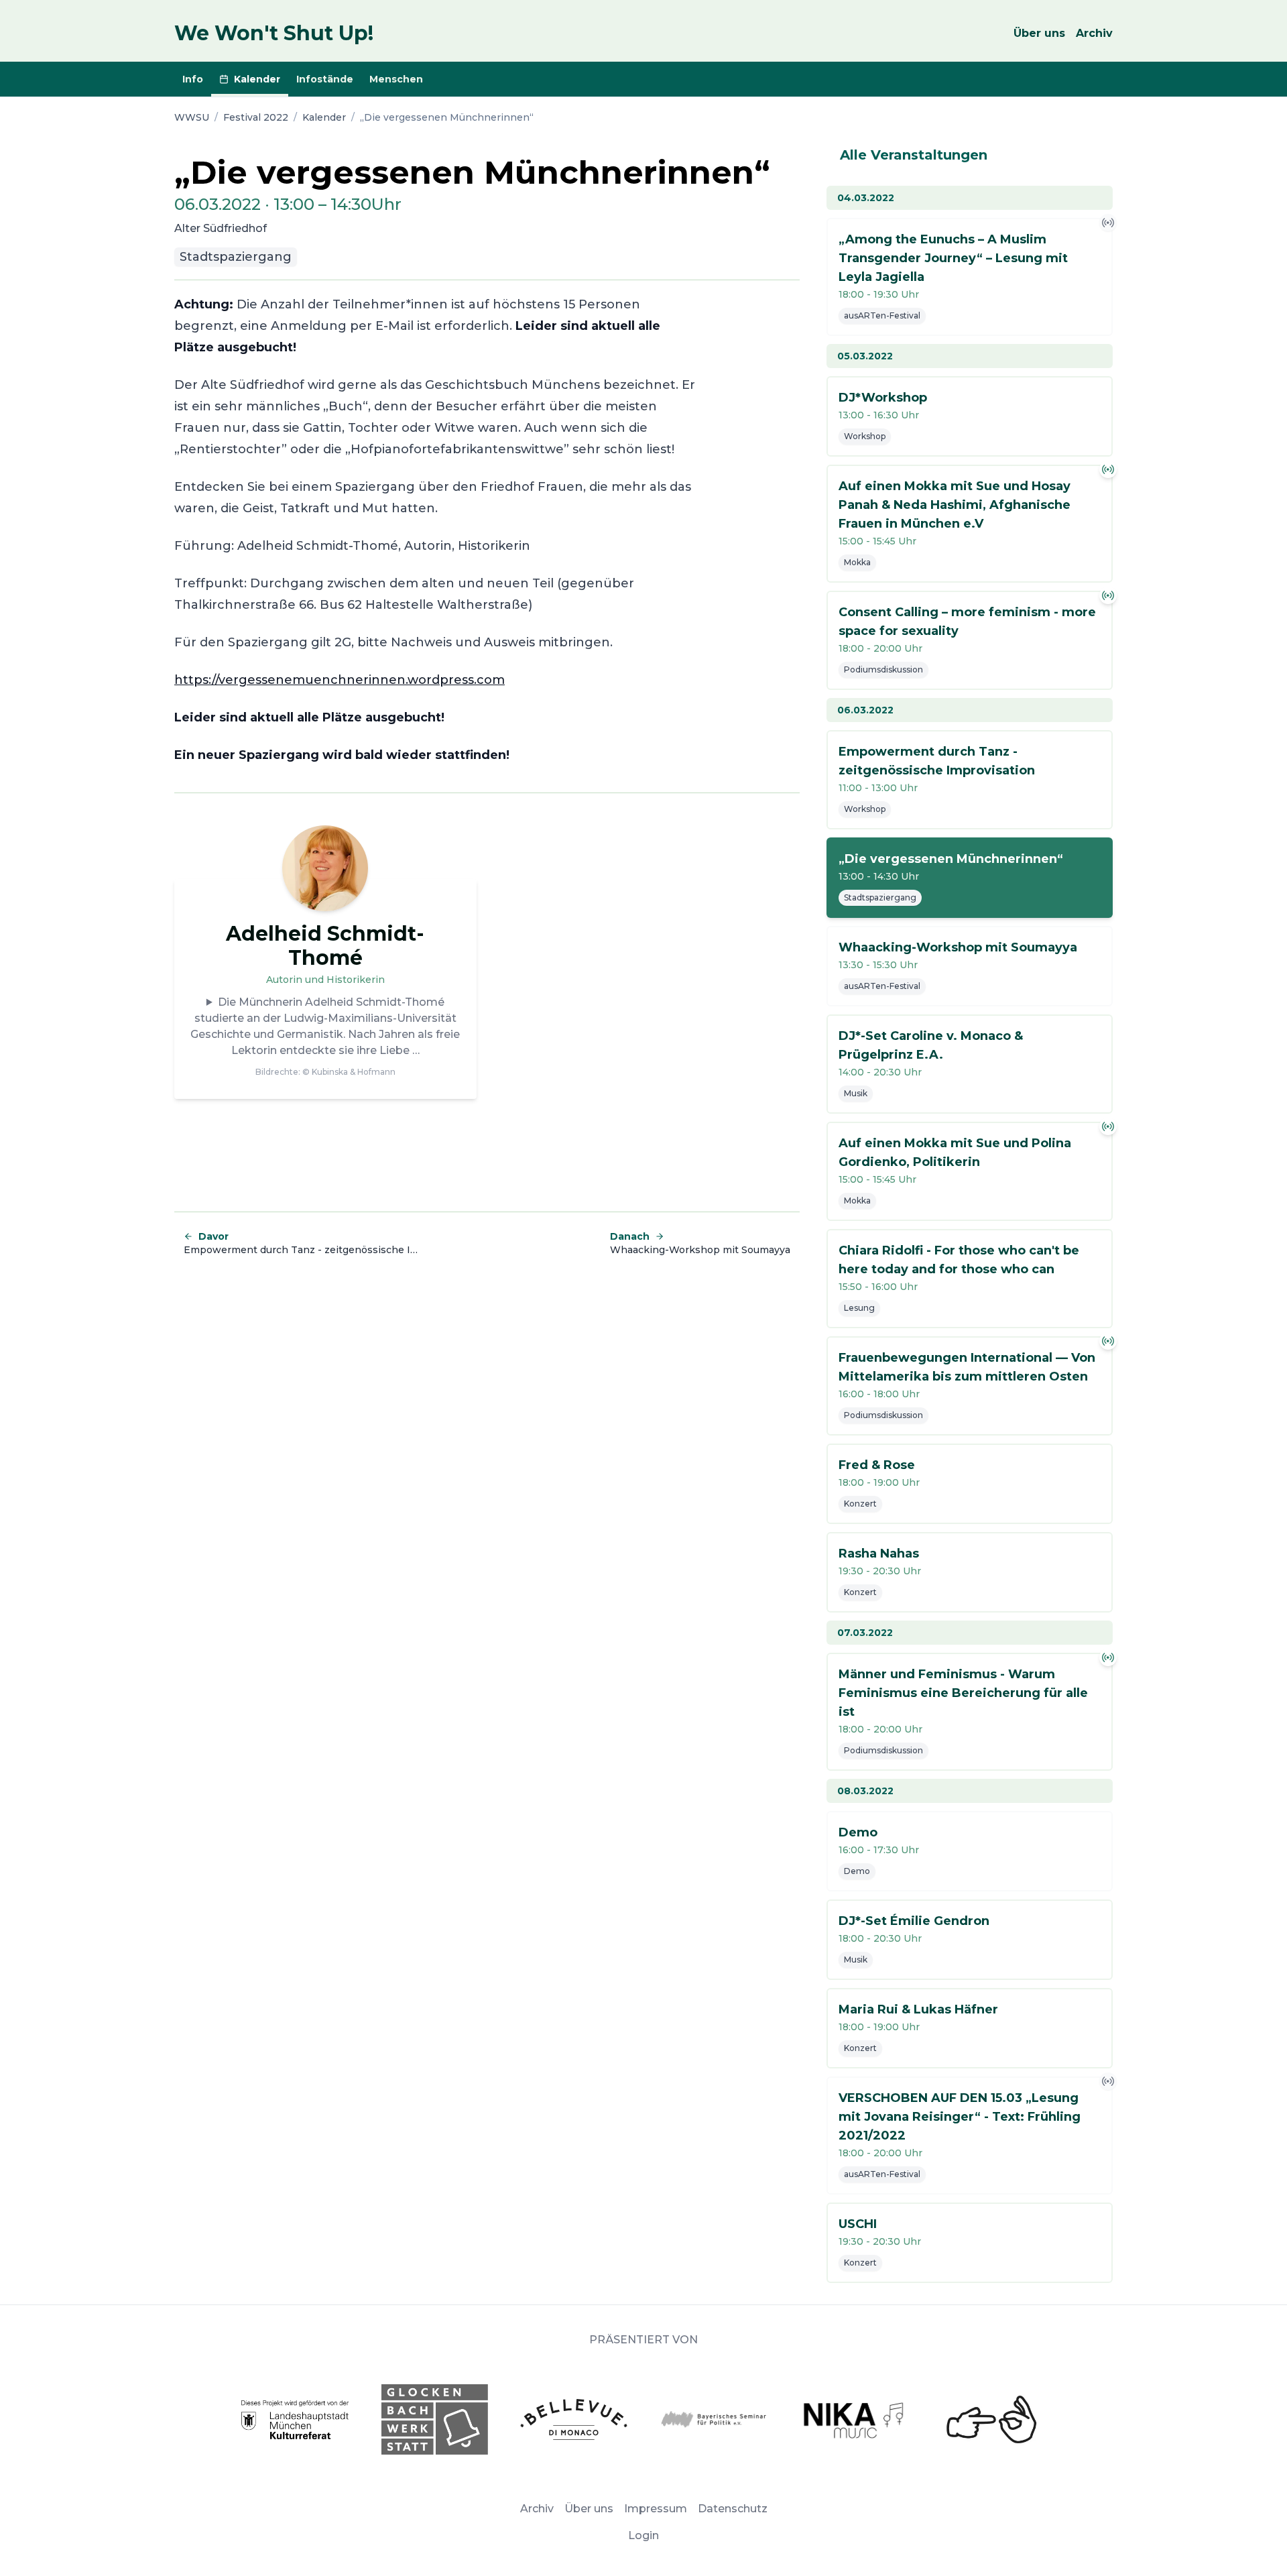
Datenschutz (733, 2509)
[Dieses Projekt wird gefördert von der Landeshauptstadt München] (295, 2420)
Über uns (1039, 33)
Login (643, 2535)
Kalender (257, 79)
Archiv (1094, 33)
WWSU (192, 117)
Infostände (325, 79)
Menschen (396, 79)
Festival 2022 (256, 117)
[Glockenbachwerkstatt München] (434, 2419)
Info (193, 79)
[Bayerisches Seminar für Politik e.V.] (713, 2419)
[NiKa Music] (853, 2419)
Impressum (656, 2509)
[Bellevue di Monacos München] (574, 2419)
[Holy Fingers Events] (992, 2420)
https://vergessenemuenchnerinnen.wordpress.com (340, 680)
